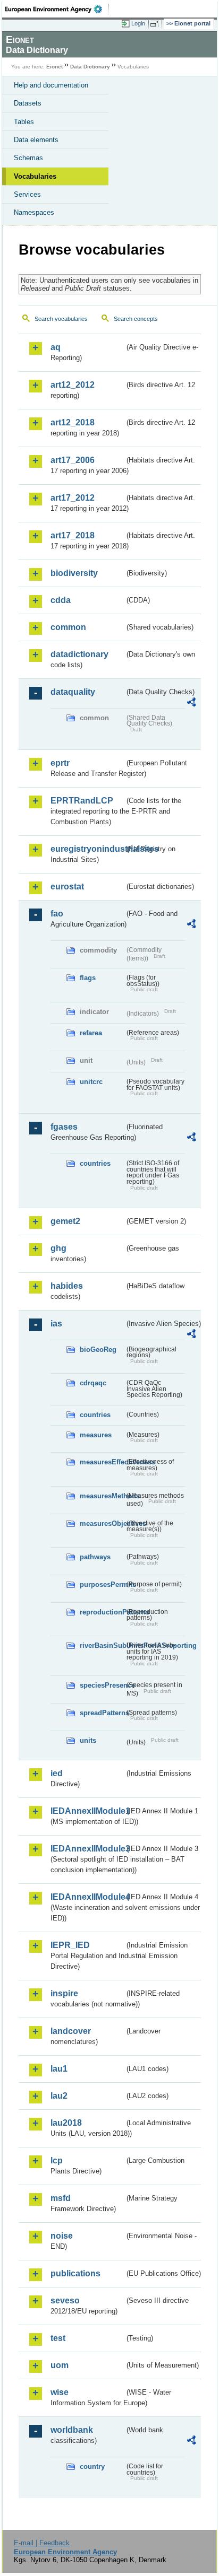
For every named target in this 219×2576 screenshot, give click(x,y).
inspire (64, 1993)
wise (60, 2392)
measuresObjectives (102, 1523)
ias (56, 1324)
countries (95, 1163)
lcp (57, 2160)
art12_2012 (73, 385)
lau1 (59, 2069)
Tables (24, 122)
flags (88, 978)
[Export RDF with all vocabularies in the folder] (191, 704)
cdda (61, 600)
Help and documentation (51, 85)
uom (60, 2365)
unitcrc (91, 1082)
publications (75, 2273)
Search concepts (136, 319)
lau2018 (66, 2123)
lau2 (59, 2096)
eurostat (67, 887)
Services (27, 194)
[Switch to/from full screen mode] (156, 24)
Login (138, 23)
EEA (57, 9)
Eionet (54, 67)
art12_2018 (73, 422)
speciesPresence (102, 1685)
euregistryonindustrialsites (87, 849)
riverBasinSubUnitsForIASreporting (102, 1645)
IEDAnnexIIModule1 (87, 1811)
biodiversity (74, 573)
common (68, 627)
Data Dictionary (90, 67)
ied (57, 1773)
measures (96, 1435)
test (58, 2338)
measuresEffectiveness (102, 1462)
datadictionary (79, 654)
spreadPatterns (102, 1713)
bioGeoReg (98, 1350)
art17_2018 (73, 535)
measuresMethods (102, 1496)
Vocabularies (35, 176)
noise (62, 2236)
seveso (65, 2300)
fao (57, 914)
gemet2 (65, 1221)
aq (56, 347)
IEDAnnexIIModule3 (87, 1849)
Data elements (36, 140)
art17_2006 (73, 460)
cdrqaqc (93, 1383)
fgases (64, 1127)
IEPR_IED (70, 1945)
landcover (71, 2031)
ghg (58, 1248)
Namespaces (34, 212)
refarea (91, 1033)
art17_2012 (73, 498)
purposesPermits (102, 1584)
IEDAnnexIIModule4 (87, 1897)
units (88, 1740)
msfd (61, 2198)
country (92, 2466)
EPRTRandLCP (82, 801)
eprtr (60, 763)
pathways (95, 1557)
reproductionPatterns (102, 1612)
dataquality (73, 692)
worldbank (72, 2430)
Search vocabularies (61, 319)
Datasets (28, 103)
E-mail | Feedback (42, 2543)
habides (67, 1286)
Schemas (28, 158)
